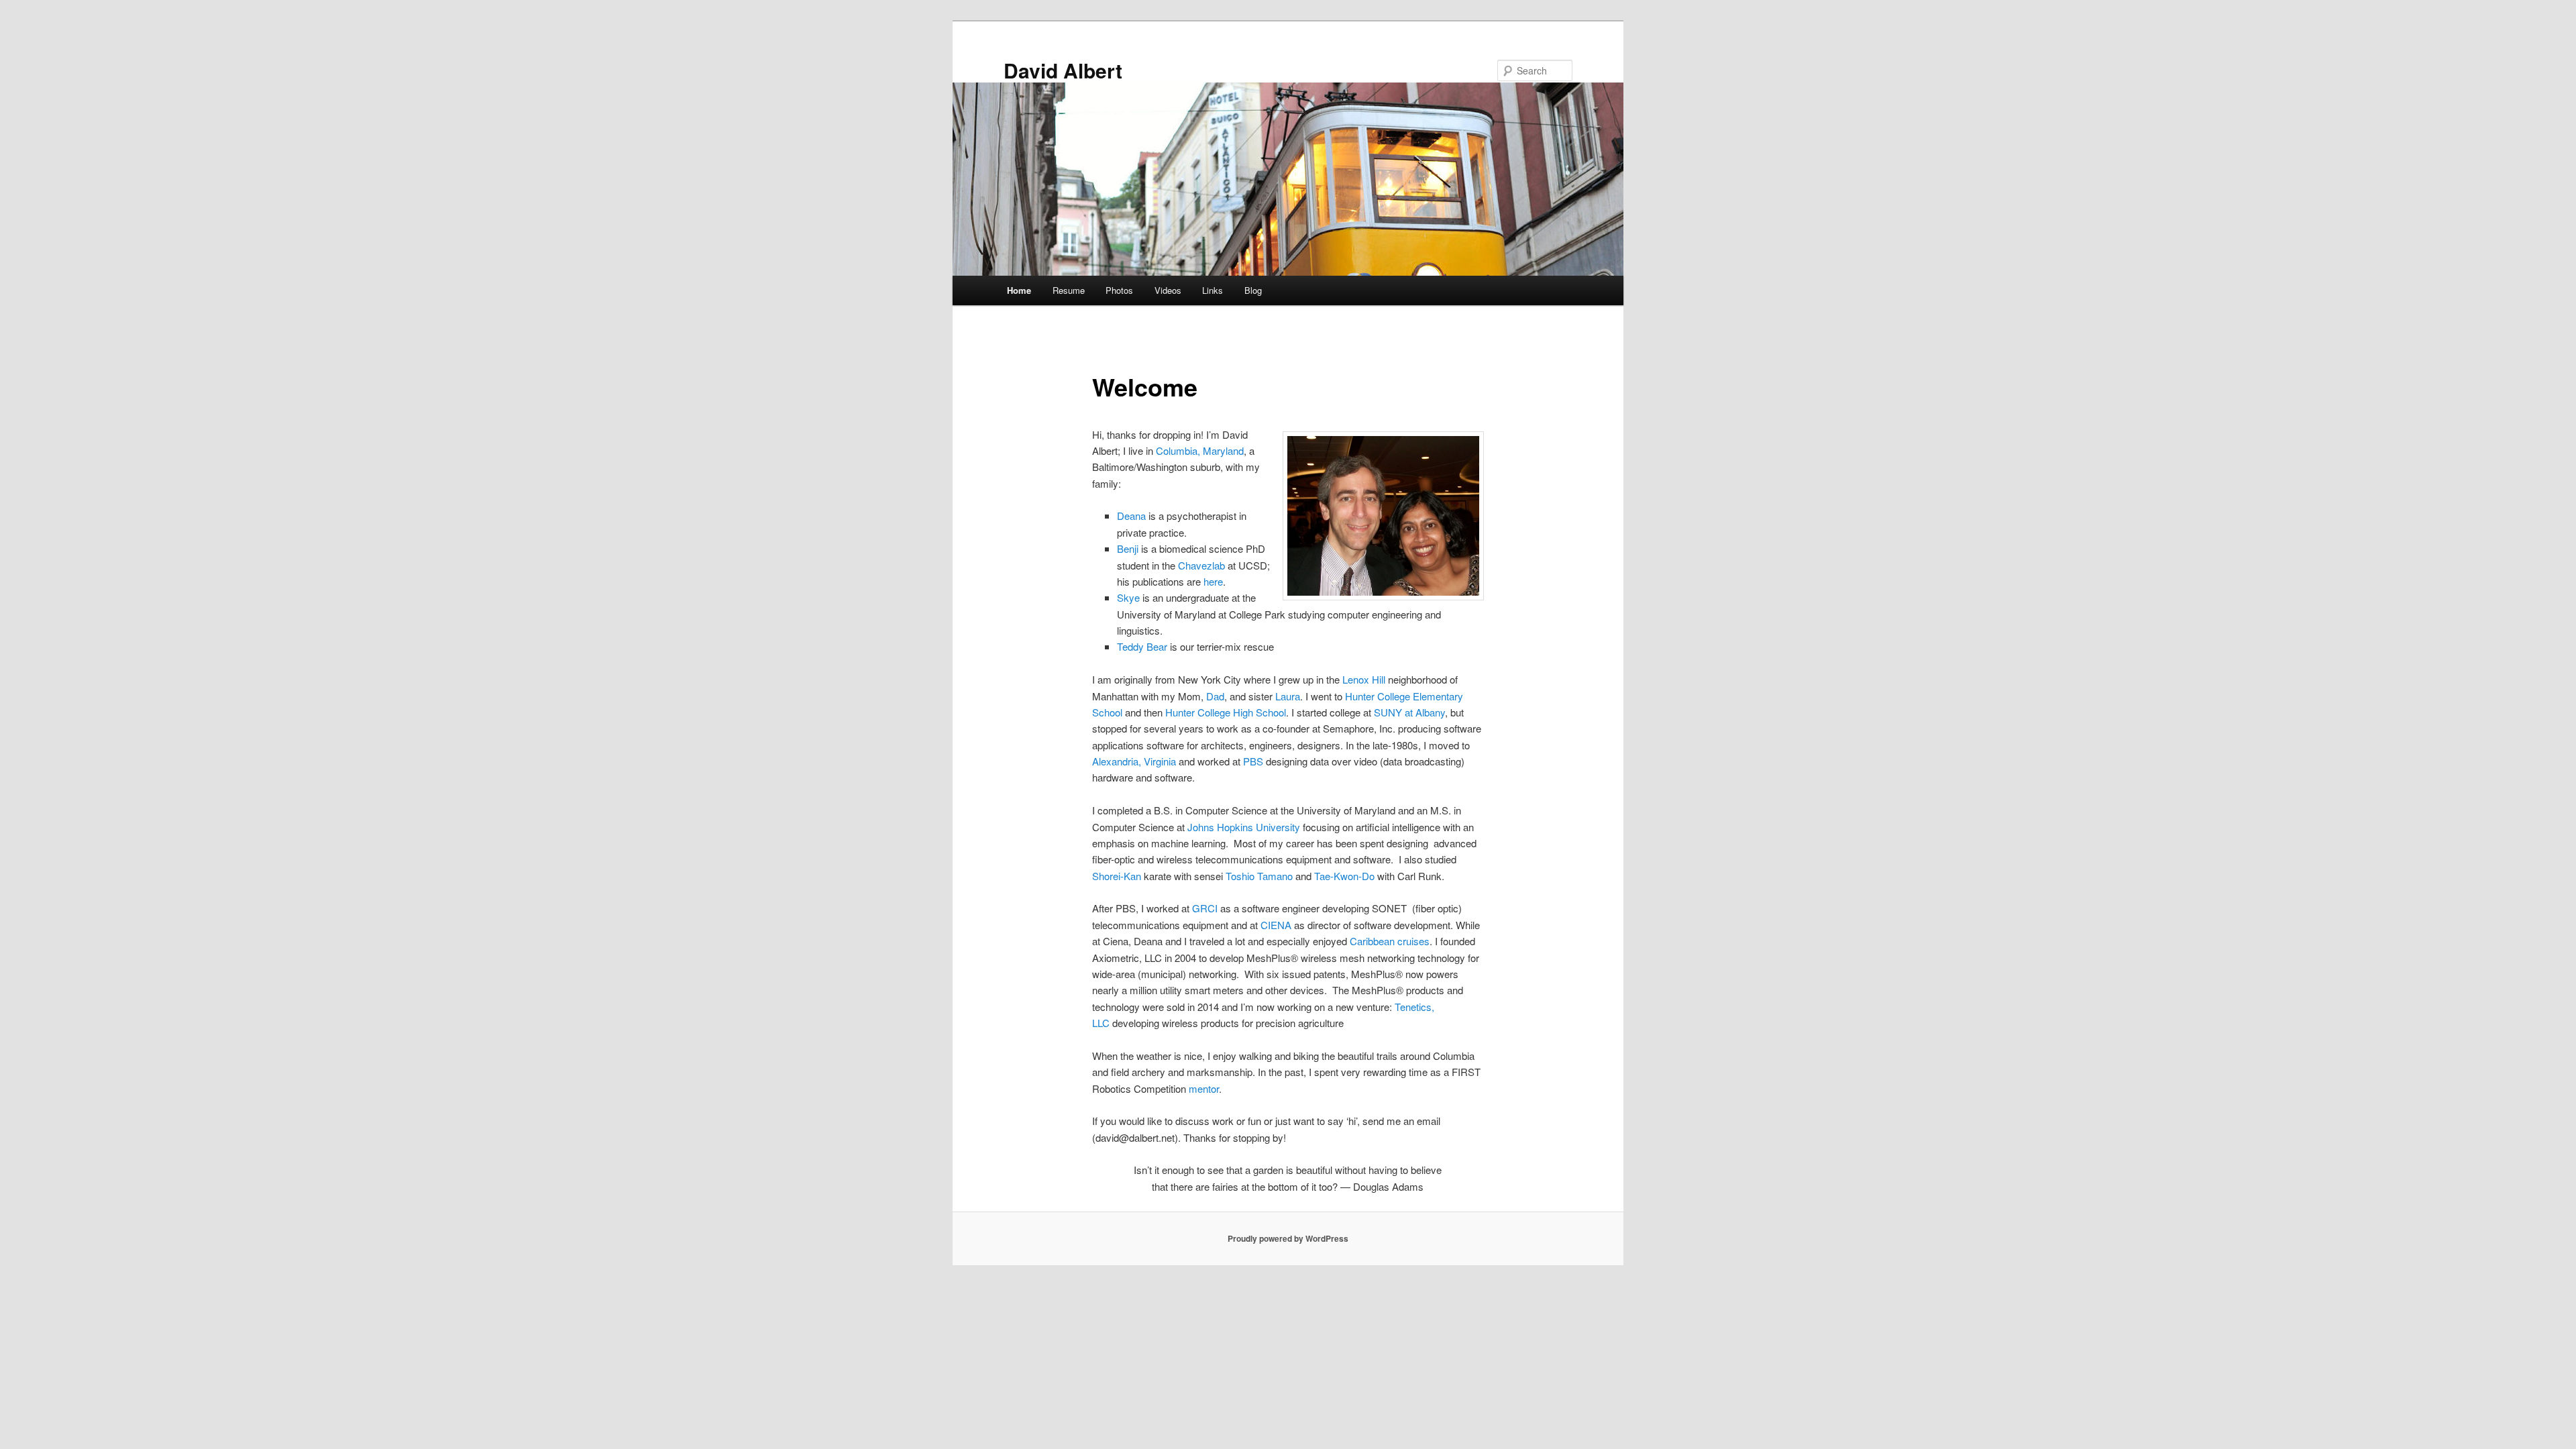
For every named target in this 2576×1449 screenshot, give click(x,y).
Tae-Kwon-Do (1344, 876)
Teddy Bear (1142, 646)
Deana (1131, 516)
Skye (1128, 597)
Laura (1288, 696)
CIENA (1277, 925)
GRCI (1206, 908)
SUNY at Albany (1409, 712)
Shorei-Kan (1117, 876)
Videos (1168, 290)
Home (1019, 290)
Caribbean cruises (1390, 941)
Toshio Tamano (1259, 876)
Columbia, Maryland (1200, 450)
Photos (1119, 290)
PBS (1254, 761)
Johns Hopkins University (1244, 827)
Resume (1069, 290)
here (1213, 581)
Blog (1253, 290)
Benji (1128, 548)
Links (1213, 290)
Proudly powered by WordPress (1288, 1238)
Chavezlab (1201, 565)
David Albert (1063, 70)
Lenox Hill (1364, 679)
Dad (1215, 696)
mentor (1204, 1088)
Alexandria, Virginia (1134, 761)
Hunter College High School (1226, 712)
